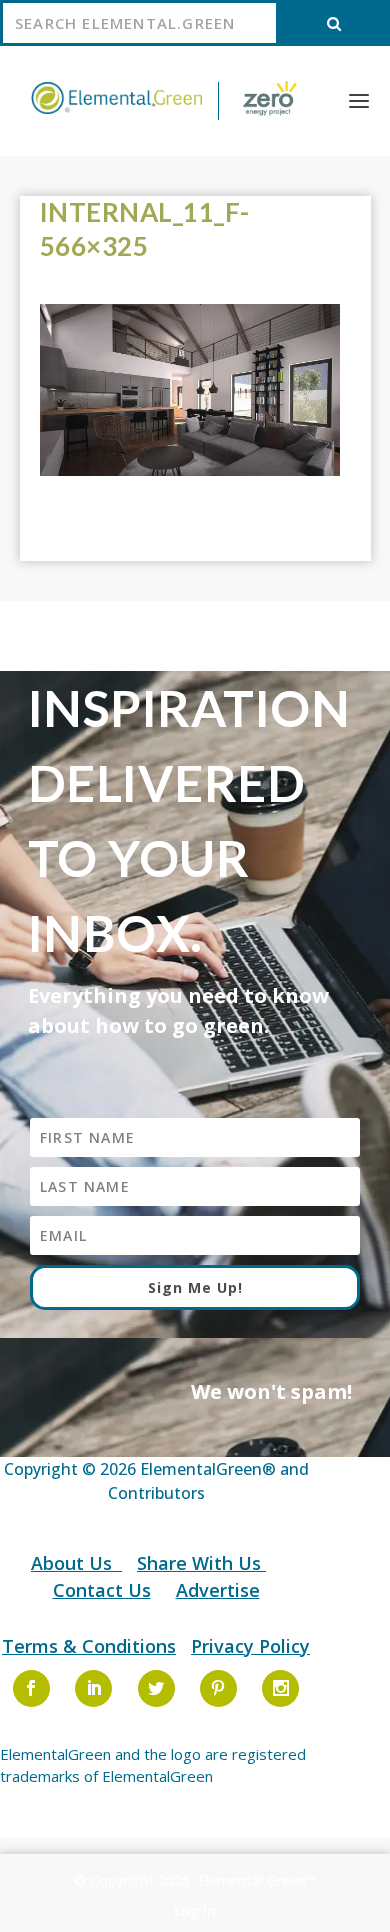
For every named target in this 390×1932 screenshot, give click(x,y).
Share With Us (201, 1563)
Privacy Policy (250, 1646)
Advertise (218, 1590)
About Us (74, 1563)
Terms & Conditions (89, 1646)
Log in (195, 1910)
